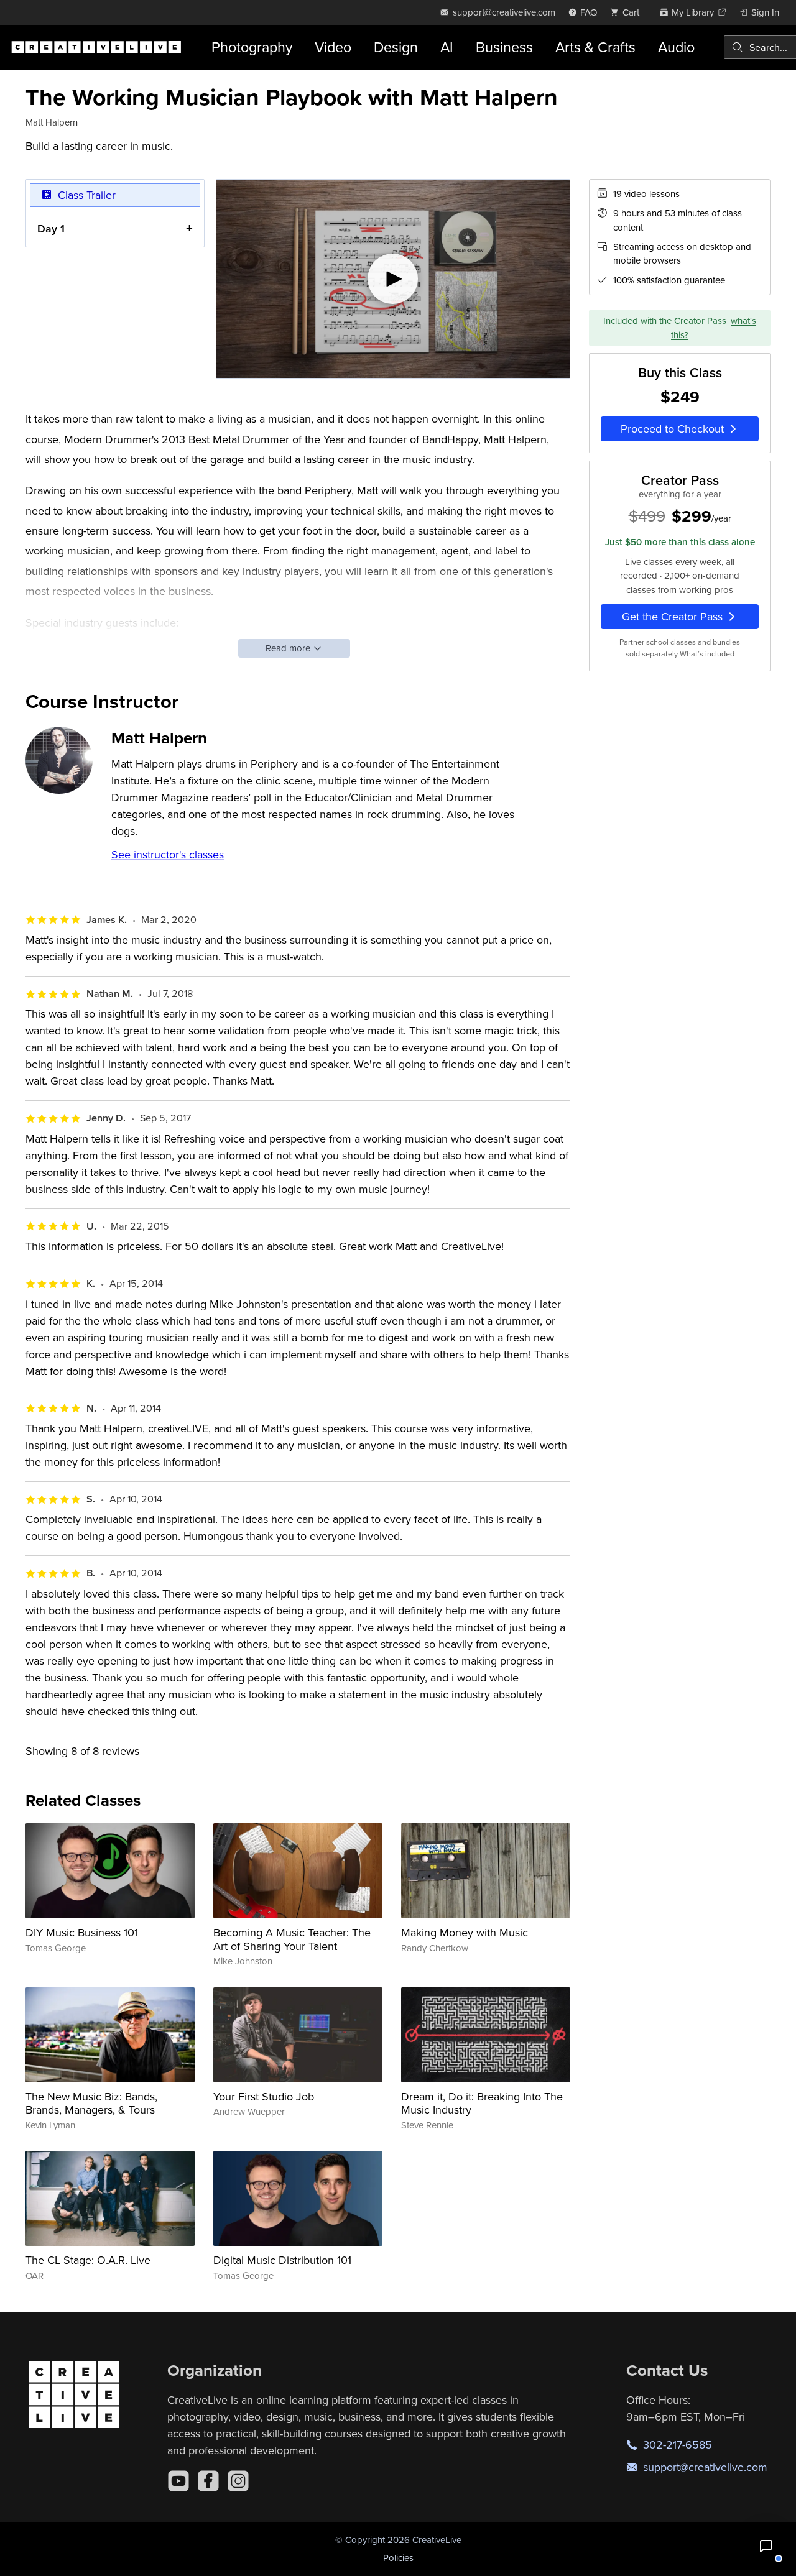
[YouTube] (178, 2481)
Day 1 (51, 228)
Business (504, 47)
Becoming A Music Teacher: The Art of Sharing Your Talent (292, 1939)
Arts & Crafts (595, 47)
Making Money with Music (465, 1932)
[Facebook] (208, 2481)
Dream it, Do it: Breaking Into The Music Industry (482, 2103)
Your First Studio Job (264, 2096)
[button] (766, 2546)
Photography (252, 47)
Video (333, 47)
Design (396, 47)
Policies (398, 2558)
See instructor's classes (168, 854)
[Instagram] (238, 2481)
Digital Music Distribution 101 (282, 2260)
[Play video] (393, 279)
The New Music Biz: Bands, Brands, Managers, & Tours (91, 2103)
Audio (676, 47)
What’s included (707, 654)
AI (447, 47)
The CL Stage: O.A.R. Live (88, 2260)
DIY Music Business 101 (82, 1932)
